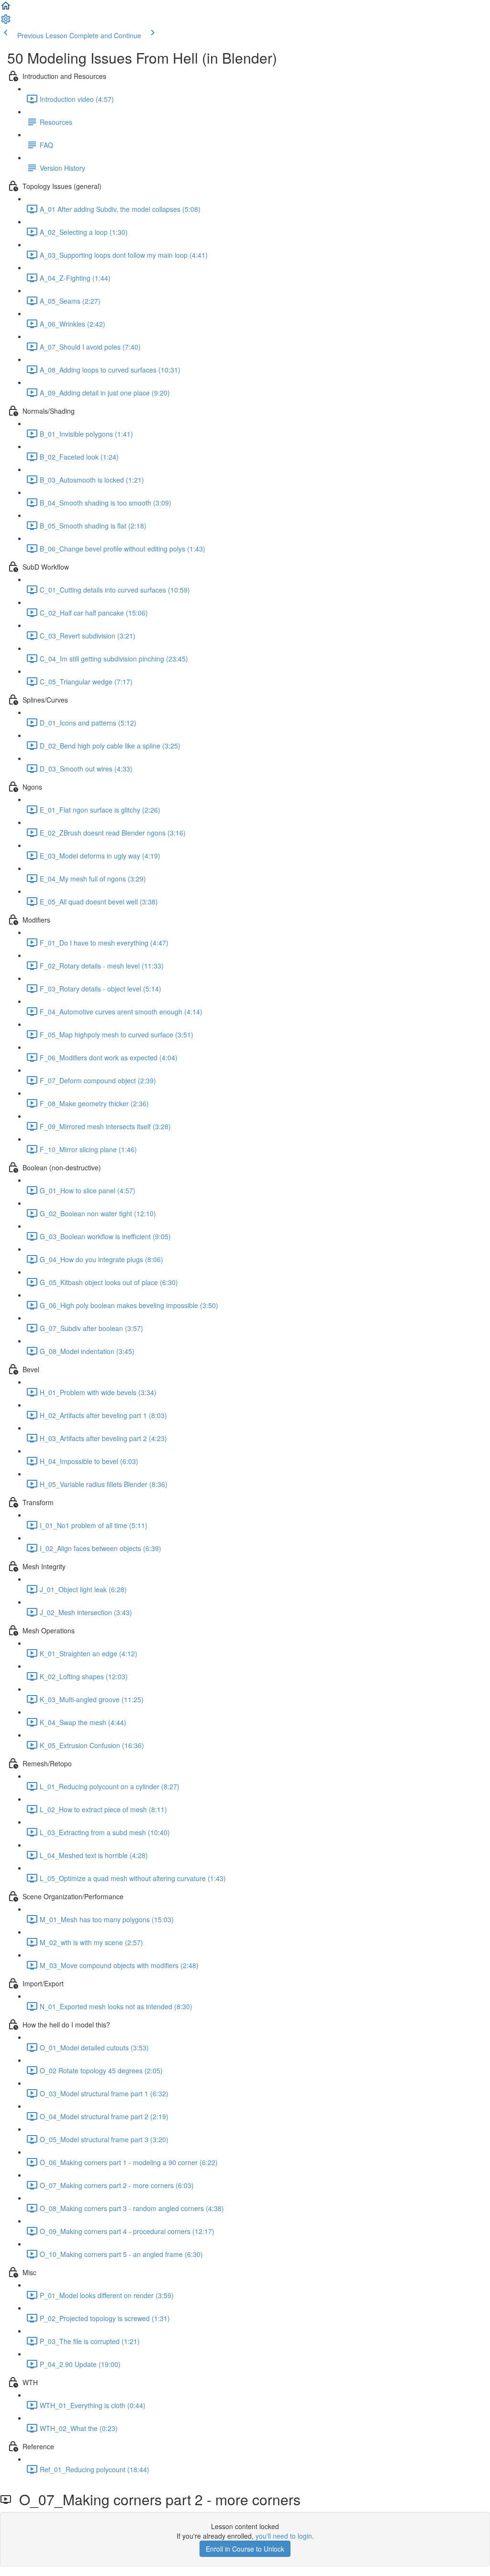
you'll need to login (284, 2536)
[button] (6, 9)
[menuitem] (6, 22)
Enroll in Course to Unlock (245, 2549)
